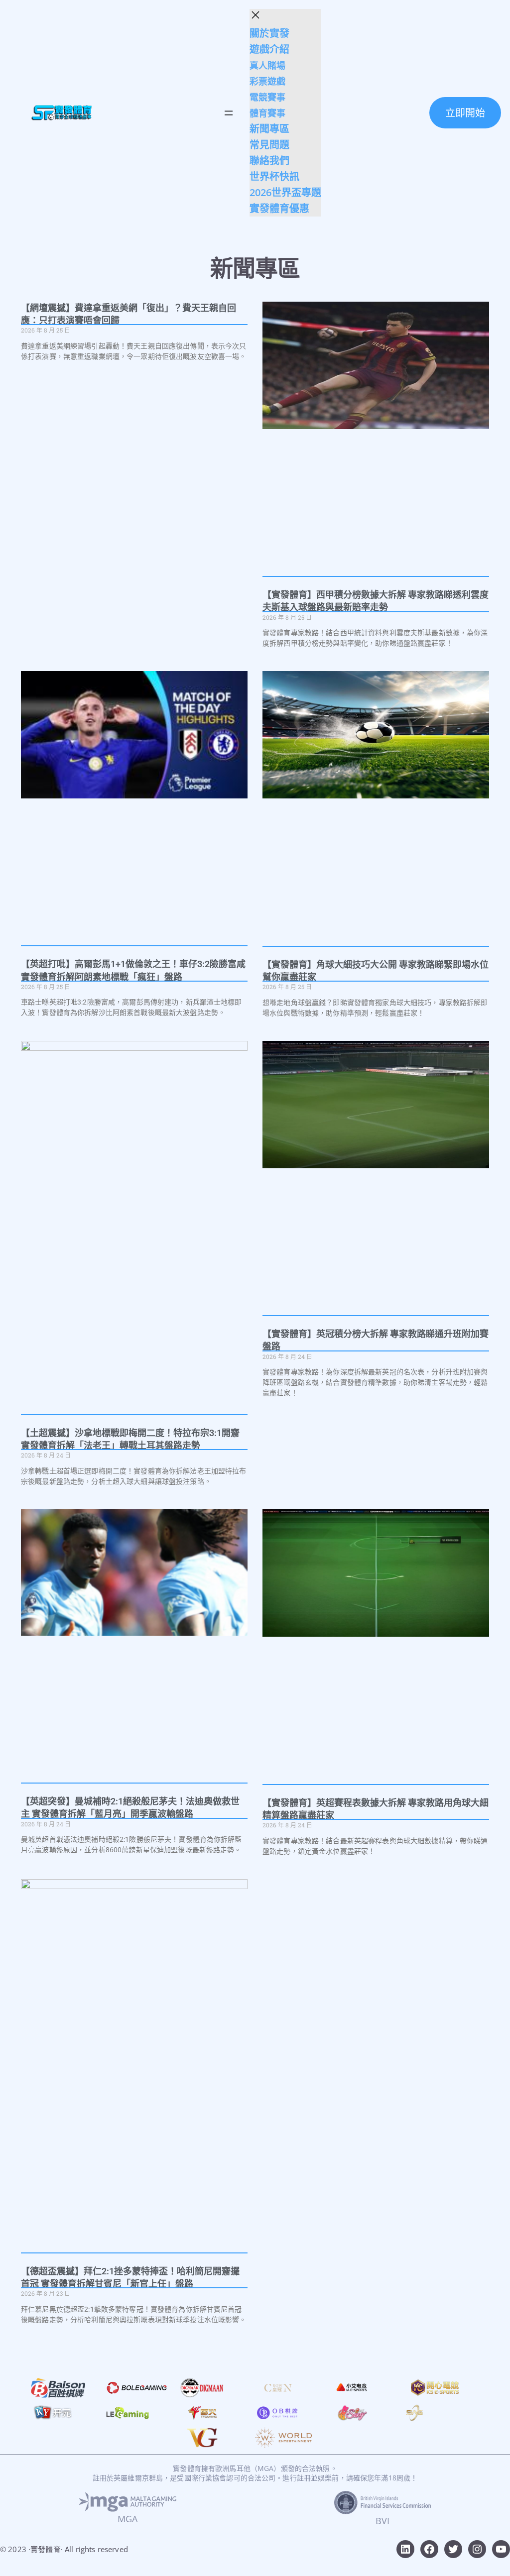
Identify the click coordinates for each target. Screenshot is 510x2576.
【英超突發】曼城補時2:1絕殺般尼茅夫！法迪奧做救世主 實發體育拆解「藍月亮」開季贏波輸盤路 (130, 1807)
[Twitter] (453, 2549)
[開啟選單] (229, 113)
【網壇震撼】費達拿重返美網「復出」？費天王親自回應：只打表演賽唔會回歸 (128, 314)
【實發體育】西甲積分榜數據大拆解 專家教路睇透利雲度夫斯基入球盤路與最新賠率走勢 (376, 601)
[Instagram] (477, 2549)
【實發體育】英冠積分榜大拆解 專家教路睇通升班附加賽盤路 (376, 1340)
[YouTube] (501, 2549)
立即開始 (465, 113)
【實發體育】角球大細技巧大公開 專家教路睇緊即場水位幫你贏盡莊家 (376, 971)
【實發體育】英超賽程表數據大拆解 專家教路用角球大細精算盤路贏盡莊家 (376, 1809)
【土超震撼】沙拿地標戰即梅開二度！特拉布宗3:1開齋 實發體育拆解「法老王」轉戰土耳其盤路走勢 (130, 1439)
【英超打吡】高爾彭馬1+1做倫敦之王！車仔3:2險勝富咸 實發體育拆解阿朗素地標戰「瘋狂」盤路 (133, 970)
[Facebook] (429, 2549)
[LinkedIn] (405, 2549)
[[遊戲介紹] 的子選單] (292, 50)
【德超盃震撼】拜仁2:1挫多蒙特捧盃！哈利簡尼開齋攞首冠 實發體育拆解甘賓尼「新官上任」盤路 (130, 2277)
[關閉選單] (255, 15)
